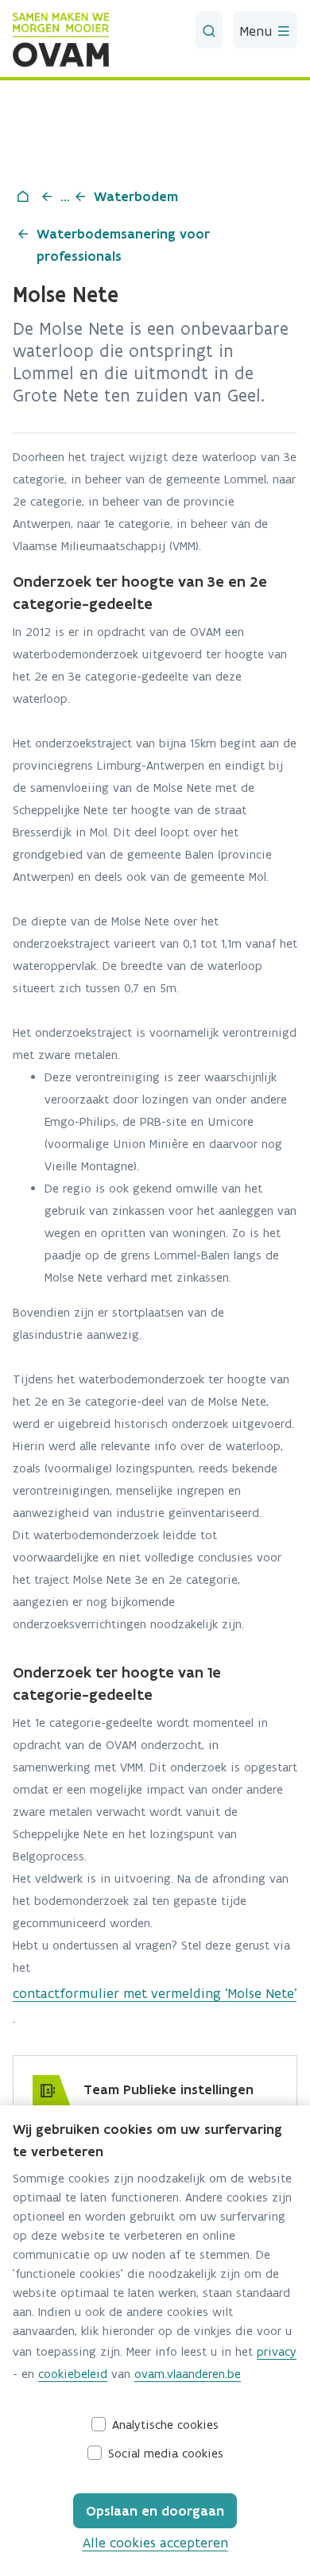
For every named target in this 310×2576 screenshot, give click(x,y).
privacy (277, 2351)
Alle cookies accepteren (155, 2543)
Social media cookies (166, 2453)
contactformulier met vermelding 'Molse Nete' (155, 1993)
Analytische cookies (165, 2425)
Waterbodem (136, 196)
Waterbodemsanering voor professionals (123, 245)
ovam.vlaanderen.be (188, 2374)
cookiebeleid (73, 2374)
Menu (258, 31)
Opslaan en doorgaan (155, 2511)
